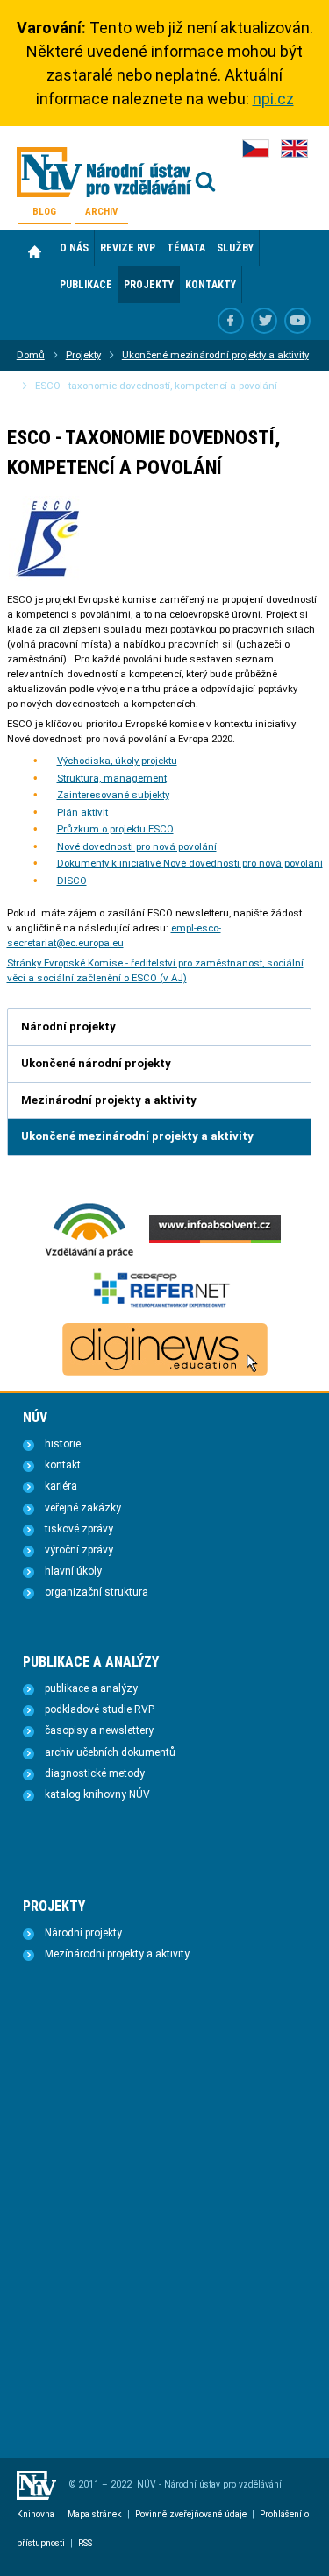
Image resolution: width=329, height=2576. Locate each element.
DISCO (72, 881)
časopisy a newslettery (99, 1730)
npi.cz (273, 99)
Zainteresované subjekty (113, 795)
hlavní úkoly (73, 1571)
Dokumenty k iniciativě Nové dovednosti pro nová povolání (190, 863)
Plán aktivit (82, 812)
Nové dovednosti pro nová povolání (137, 846)
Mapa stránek (95, 2514)
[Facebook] (231, 321)
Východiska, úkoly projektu (117, 761)
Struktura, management (112, 778)
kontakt (63, 1465)
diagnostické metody (95, 1773)
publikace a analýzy (91, 1688)
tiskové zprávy (79, 1529)
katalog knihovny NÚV (97, 1794)
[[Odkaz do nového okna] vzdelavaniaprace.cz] (89, 1256)
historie (63, 1444)
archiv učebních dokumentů (110, 1752)
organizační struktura (97, 1592)
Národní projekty (83, 1933)
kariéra (61, 1486)
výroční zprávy (79, 1550)
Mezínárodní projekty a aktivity (117, 1954)
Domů (36, 251)
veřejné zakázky (83, 1508)
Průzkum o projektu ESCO (115, 829)
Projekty (83, 355)
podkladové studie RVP (100, 1709)
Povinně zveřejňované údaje (191, 2514)
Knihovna (36, 2514)
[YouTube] (297, 321)
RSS (85, 2543)
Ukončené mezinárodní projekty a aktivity (215, 355)
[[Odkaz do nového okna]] (264, 321)
